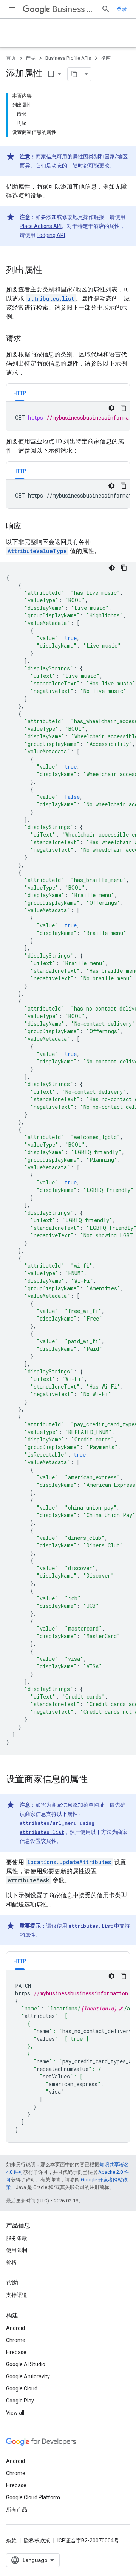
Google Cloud (22, 2388)
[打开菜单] (12, 9)
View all (15, 2413)
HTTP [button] (20, 393)
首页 (11, 58)
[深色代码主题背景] (111, 408)
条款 (11, 2540)
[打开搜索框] (106, 9)
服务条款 (17, 2238)
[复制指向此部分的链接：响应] (29, 527)
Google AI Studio (26, 2364)
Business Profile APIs (74, 9)
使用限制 (17, 2250)
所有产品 (17, 2509)
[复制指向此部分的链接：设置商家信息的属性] (95, 1780)
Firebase (16, 2352)
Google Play (20, 2401)
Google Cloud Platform (33, 2497)
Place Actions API (41, 226)
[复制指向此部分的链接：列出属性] (50, 271)
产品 (31, 58)
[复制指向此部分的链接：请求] (29, 339)
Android (15, 2328)
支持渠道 (17, 2295)
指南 (106, 58)
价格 (11, 2262)
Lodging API (51, 235)
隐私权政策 (37, 2540)
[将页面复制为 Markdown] (74, 74)
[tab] (20, 393)
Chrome (16, 2340)
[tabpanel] (68, 416)
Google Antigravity (28, 2376)
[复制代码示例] (124, 408)
